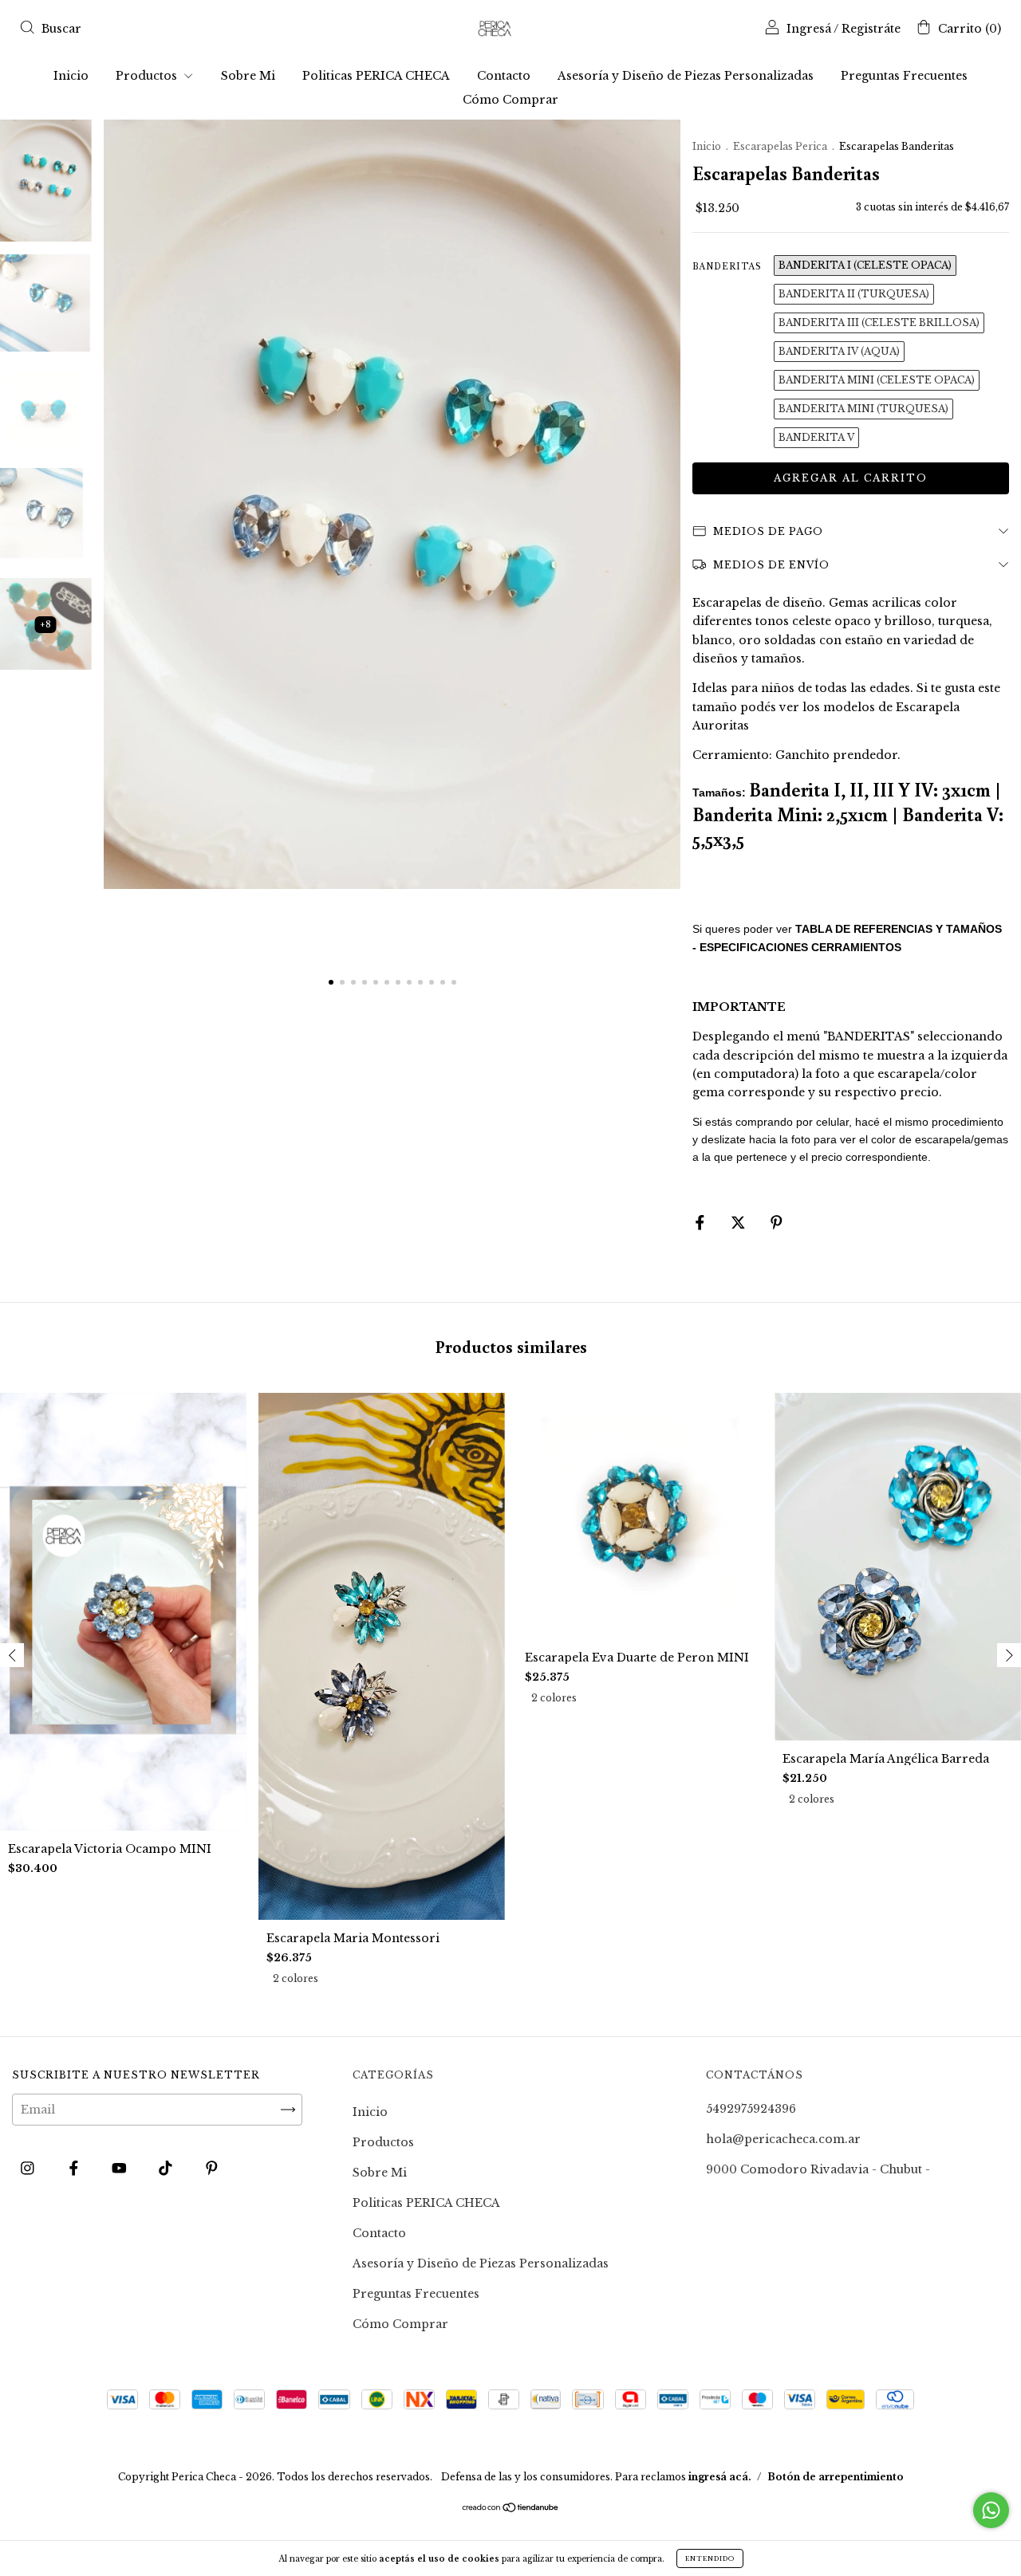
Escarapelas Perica (781, 146)
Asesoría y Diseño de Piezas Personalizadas (686, 76)
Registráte (871, 29)
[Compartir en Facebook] (702, 1223)
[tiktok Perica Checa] (167, 2169)
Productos (148, 76)
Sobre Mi (248, 76)
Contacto (504, 76)
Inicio (71, 76)
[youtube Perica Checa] (121, 2169)
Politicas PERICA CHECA (376, 76)
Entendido (710, 2558)
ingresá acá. (720, 2477)
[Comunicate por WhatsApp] (991, 2510)
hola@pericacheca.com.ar (783, 2139)
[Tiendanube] (511, 2509)
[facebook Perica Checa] (75, 2169)
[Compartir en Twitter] (740, 1223)
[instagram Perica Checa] (29, 2169)
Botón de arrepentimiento (836, 2477)
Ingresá (809, 29)
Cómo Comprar (510, 100)
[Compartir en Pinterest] (777, 1223)
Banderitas (727, 267)
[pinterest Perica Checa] (212, 2169)
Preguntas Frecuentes (904, 76)
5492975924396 (751, 2109)
